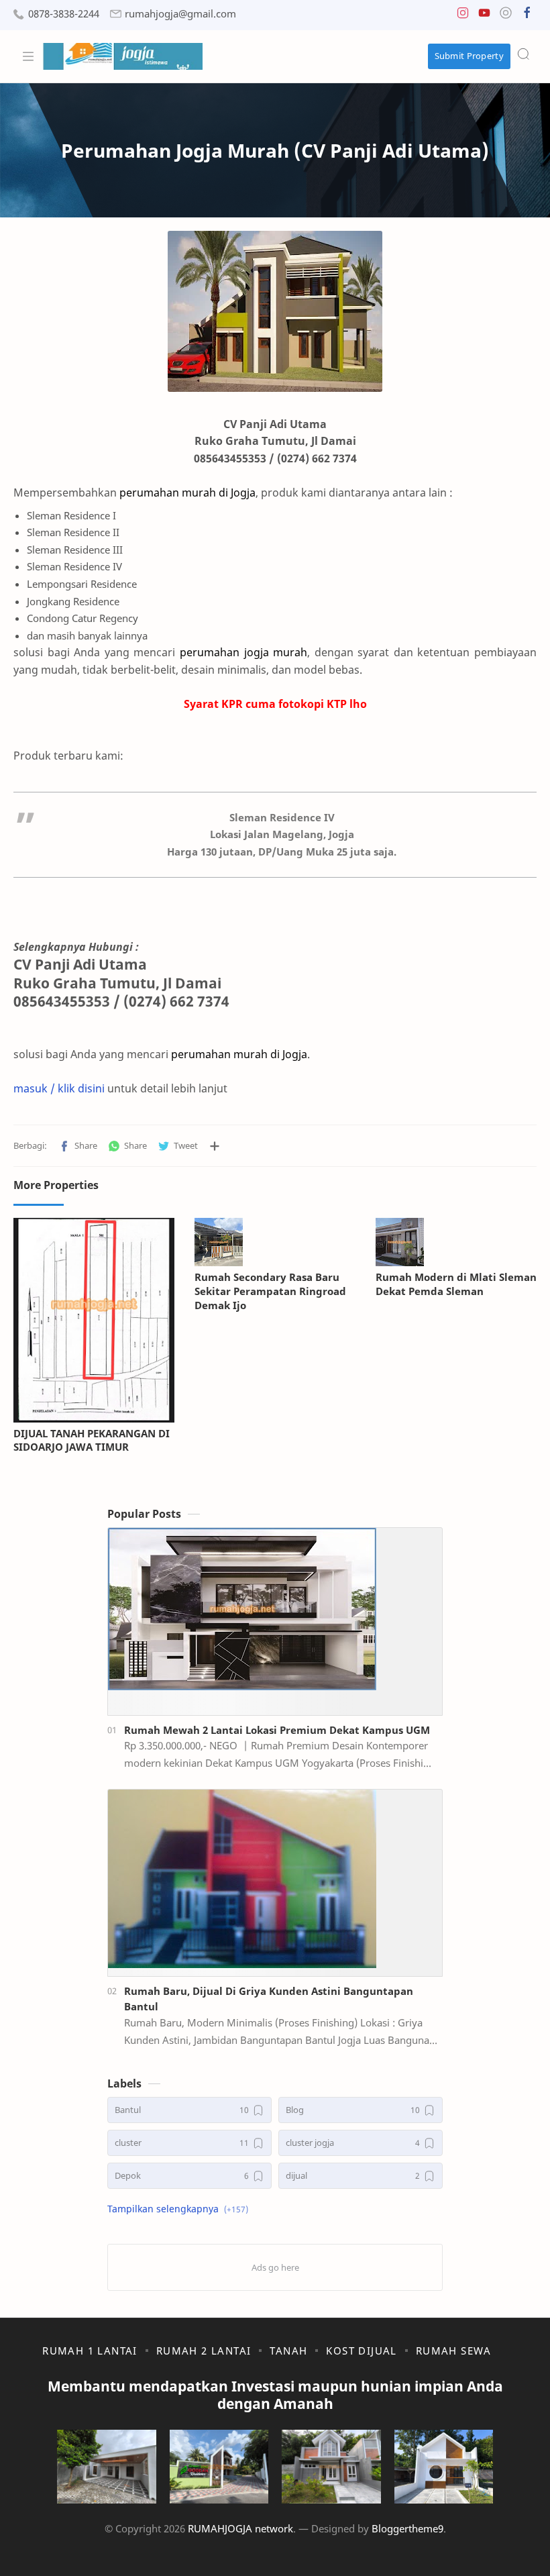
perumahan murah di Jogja (239, 1054)
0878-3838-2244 (64, 14)
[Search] (523, 54)
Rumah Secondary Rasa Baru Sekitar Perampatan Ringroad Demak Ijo (270, 1291)
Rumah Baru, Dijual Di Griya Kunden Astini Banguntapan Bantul (269, 1999)
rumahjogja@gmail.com (180, 14)
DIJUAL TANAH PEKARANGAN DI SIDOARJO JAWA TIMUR (92, 1440)
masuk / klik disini (59, 1088)
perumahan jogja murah (243, 652)
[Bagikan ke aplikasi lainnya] (215, 1146)
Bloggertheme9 (407, 2528)
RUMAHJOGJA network (240, 2528)
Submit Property (470, 56)
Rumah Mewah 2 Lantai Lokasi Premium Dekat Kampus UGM (277, 1730)
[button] (463, 16)
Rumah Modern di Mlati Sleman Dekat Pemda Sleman (456, 1284)
